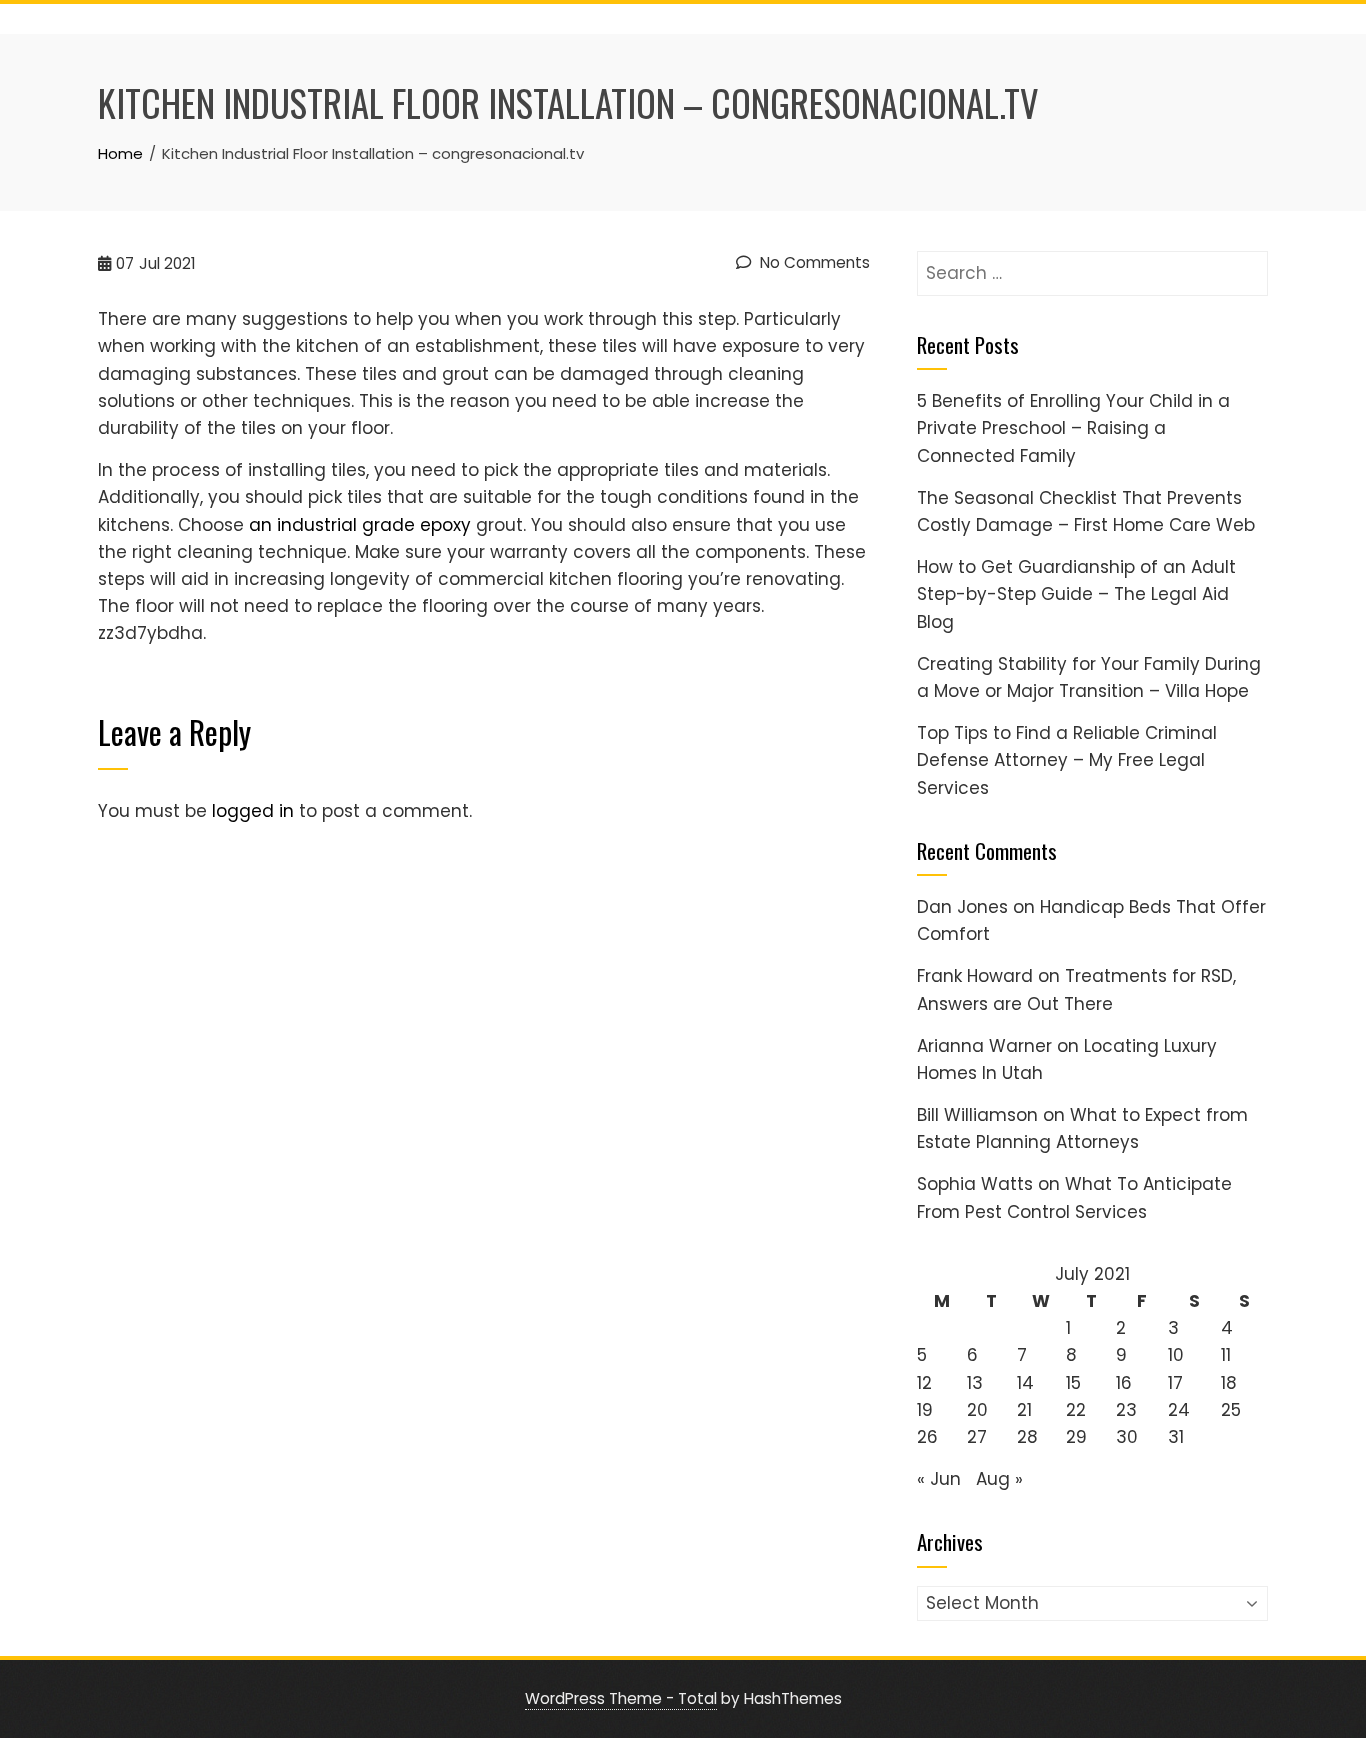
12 (924, 1383)
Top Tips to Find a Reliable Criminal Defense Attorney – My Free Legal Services (1067, 760)
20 (977, 1410)
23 (1126, 1410)
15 (1073, 1383)
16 (1124, 1383)
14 (1025, 1383)
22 (1076, 1410)
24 (1179, 1410)
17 (1175, 1383)
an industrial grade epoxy (360, 525)
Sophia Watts (975, 1184)
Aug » (999, 1479)
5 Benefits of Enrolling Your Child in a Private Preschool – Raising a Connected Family (1073, 428)
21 (1024, 1410)
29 (1076, 1437)
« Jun (939, 1479)
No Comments (813, 262)
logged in (253, 811)
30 (1127, 1437)
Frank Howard (975, 976)
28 (1027, 1437)
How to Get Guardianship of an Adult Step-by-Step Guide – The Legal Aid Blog (1076, 594)
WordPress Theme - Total (621, 1698)
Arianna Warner (984, 1046)
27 (977, 1437)
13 (975, 1383)
